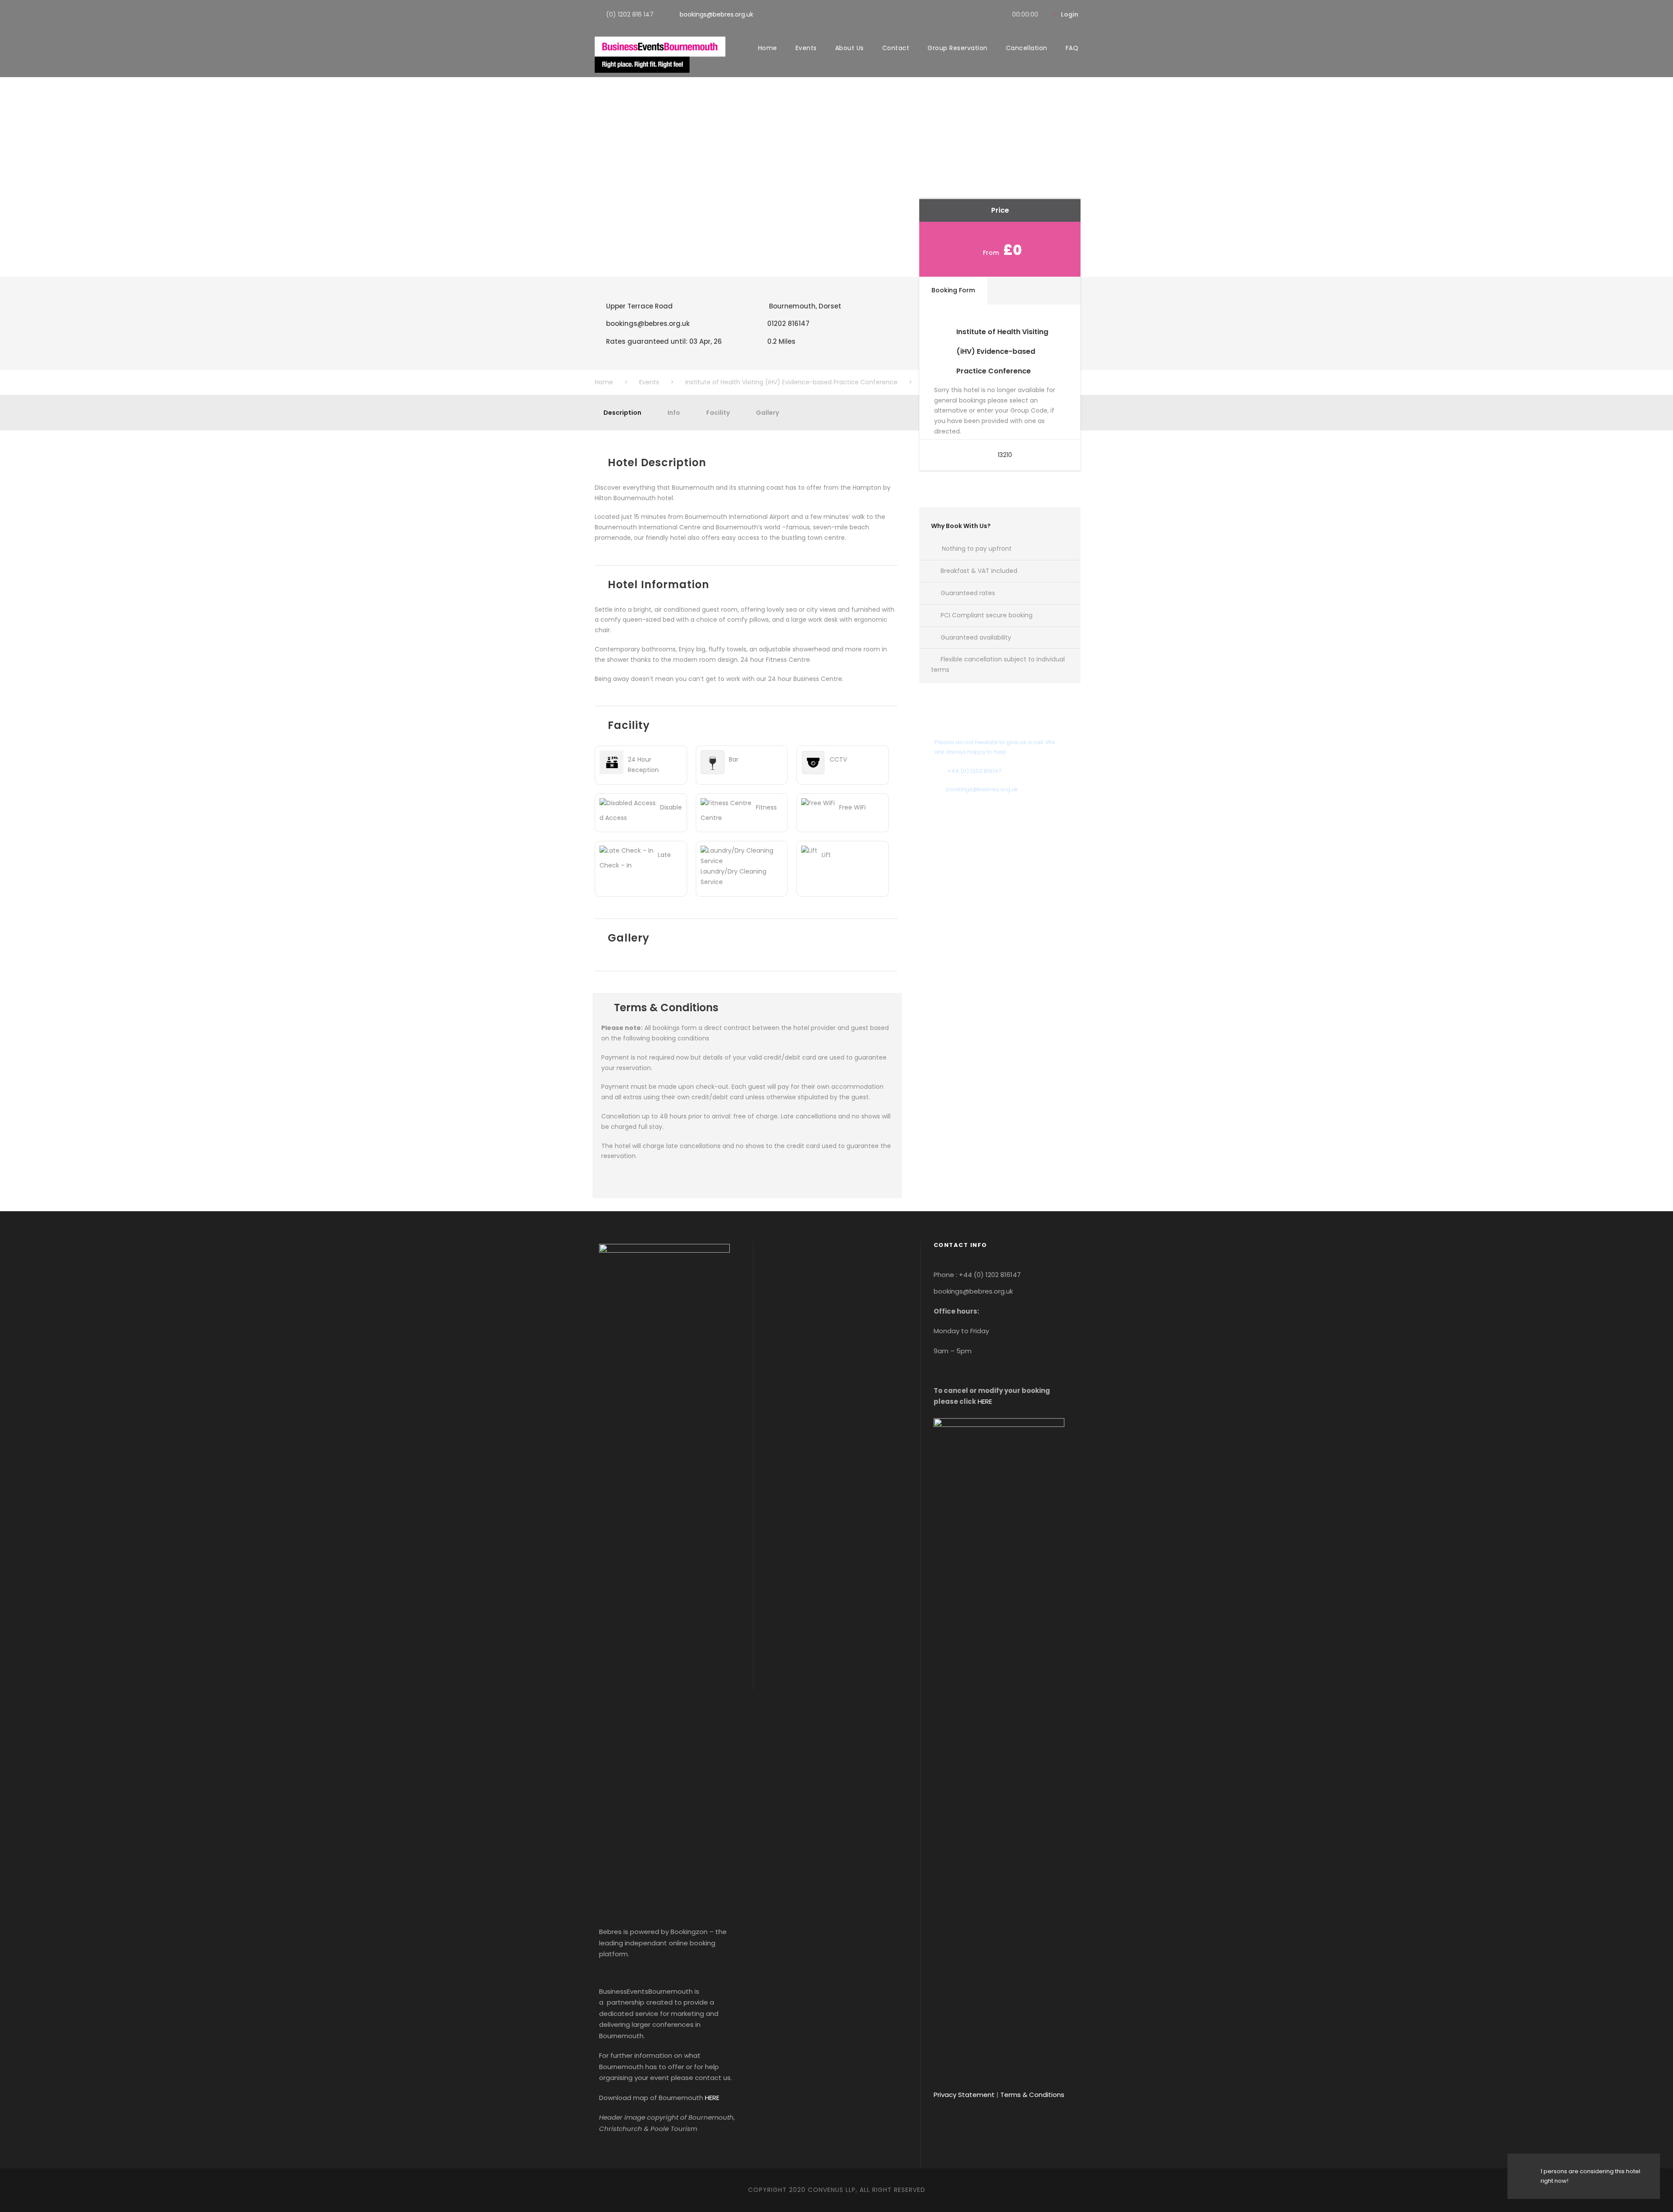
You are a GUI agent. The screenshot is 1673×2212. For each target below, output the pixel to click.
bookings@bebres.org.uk (716, 14)
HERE (712, 2098)
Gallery (767, 413)
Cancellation (1027, 48)
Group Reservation (958, 48)
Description (622, 413)
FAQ (1072, 48)
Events (806, 48)
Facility (718, 413)
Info (674, 413)
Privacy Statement (964, 2095)
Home (768, 48)
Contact (896, 48)
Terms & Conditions (1032, 2095)
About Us (850, 48)
